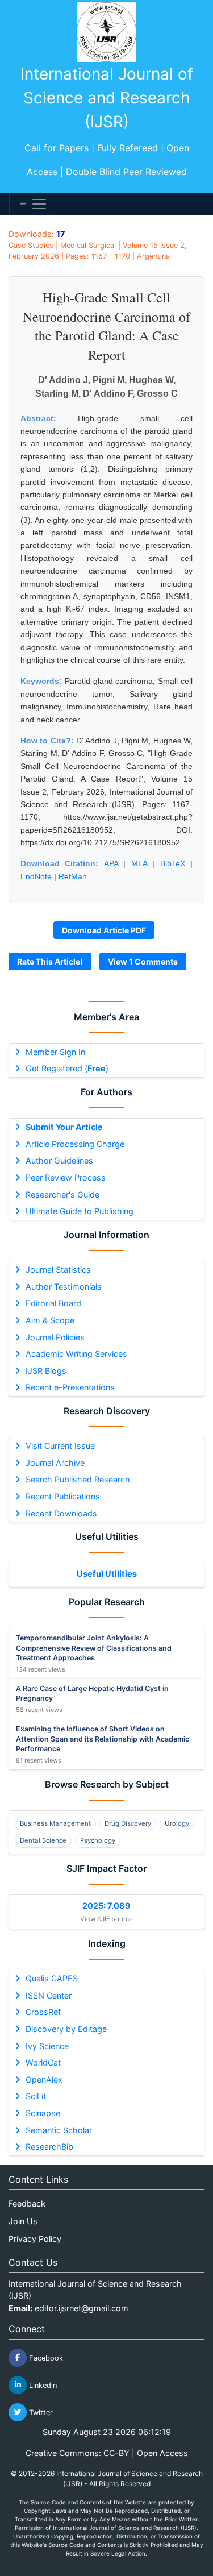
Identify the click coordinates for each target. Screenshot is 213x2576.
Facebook (45, 2357)
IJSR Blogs (46, 1371)
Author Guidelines (59, 1160)
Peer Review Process (66, 1177)
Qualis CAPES (52, 1978)
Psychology (98, 1840)
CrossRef (43, 2012)
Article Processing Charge (75, 1144)
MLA (139, 863)
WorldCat (43, 2062)
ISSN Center (49, 1995)
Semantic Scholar (59, 2130)
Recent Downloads (61, 1513)
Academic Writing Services (76, 1354)
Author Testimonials (64, 1287)
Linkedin (42, 2385)
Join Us (23, 2221)
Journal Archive (55, 1463)
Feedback (27, 2203)
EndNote (36, 876)
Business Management (55, 1823)
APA (111, 863)
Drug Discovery (128, 1823)
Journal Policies (55, 1337)
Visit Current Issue (60, 1446)
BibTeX (173, 863)
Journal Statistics (58, 1270)
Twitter (40, 2412)
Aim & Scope (50, 1320)
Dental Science (43, 1840)
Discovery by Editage (66, 2029)
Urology (177, 1823)
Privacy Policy (35, 2239)
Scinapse (43, 2113)
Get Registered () (67, 1068)
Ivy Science (47, 2046)
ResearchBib (49, 2147)
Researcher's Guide (62, 1194)
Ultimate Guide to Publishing (80, 1211)
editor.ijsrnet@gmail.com (82, 2308)
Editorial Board (53, 1303)
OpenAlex (44, 2080)
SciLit (36, 2096)
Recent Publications (63, 1496)
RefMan (73, 876)
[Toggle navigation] (32, 204)
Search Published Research (78, 1479)
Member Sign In (55, 1052)
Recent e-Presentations (70, 1387)
